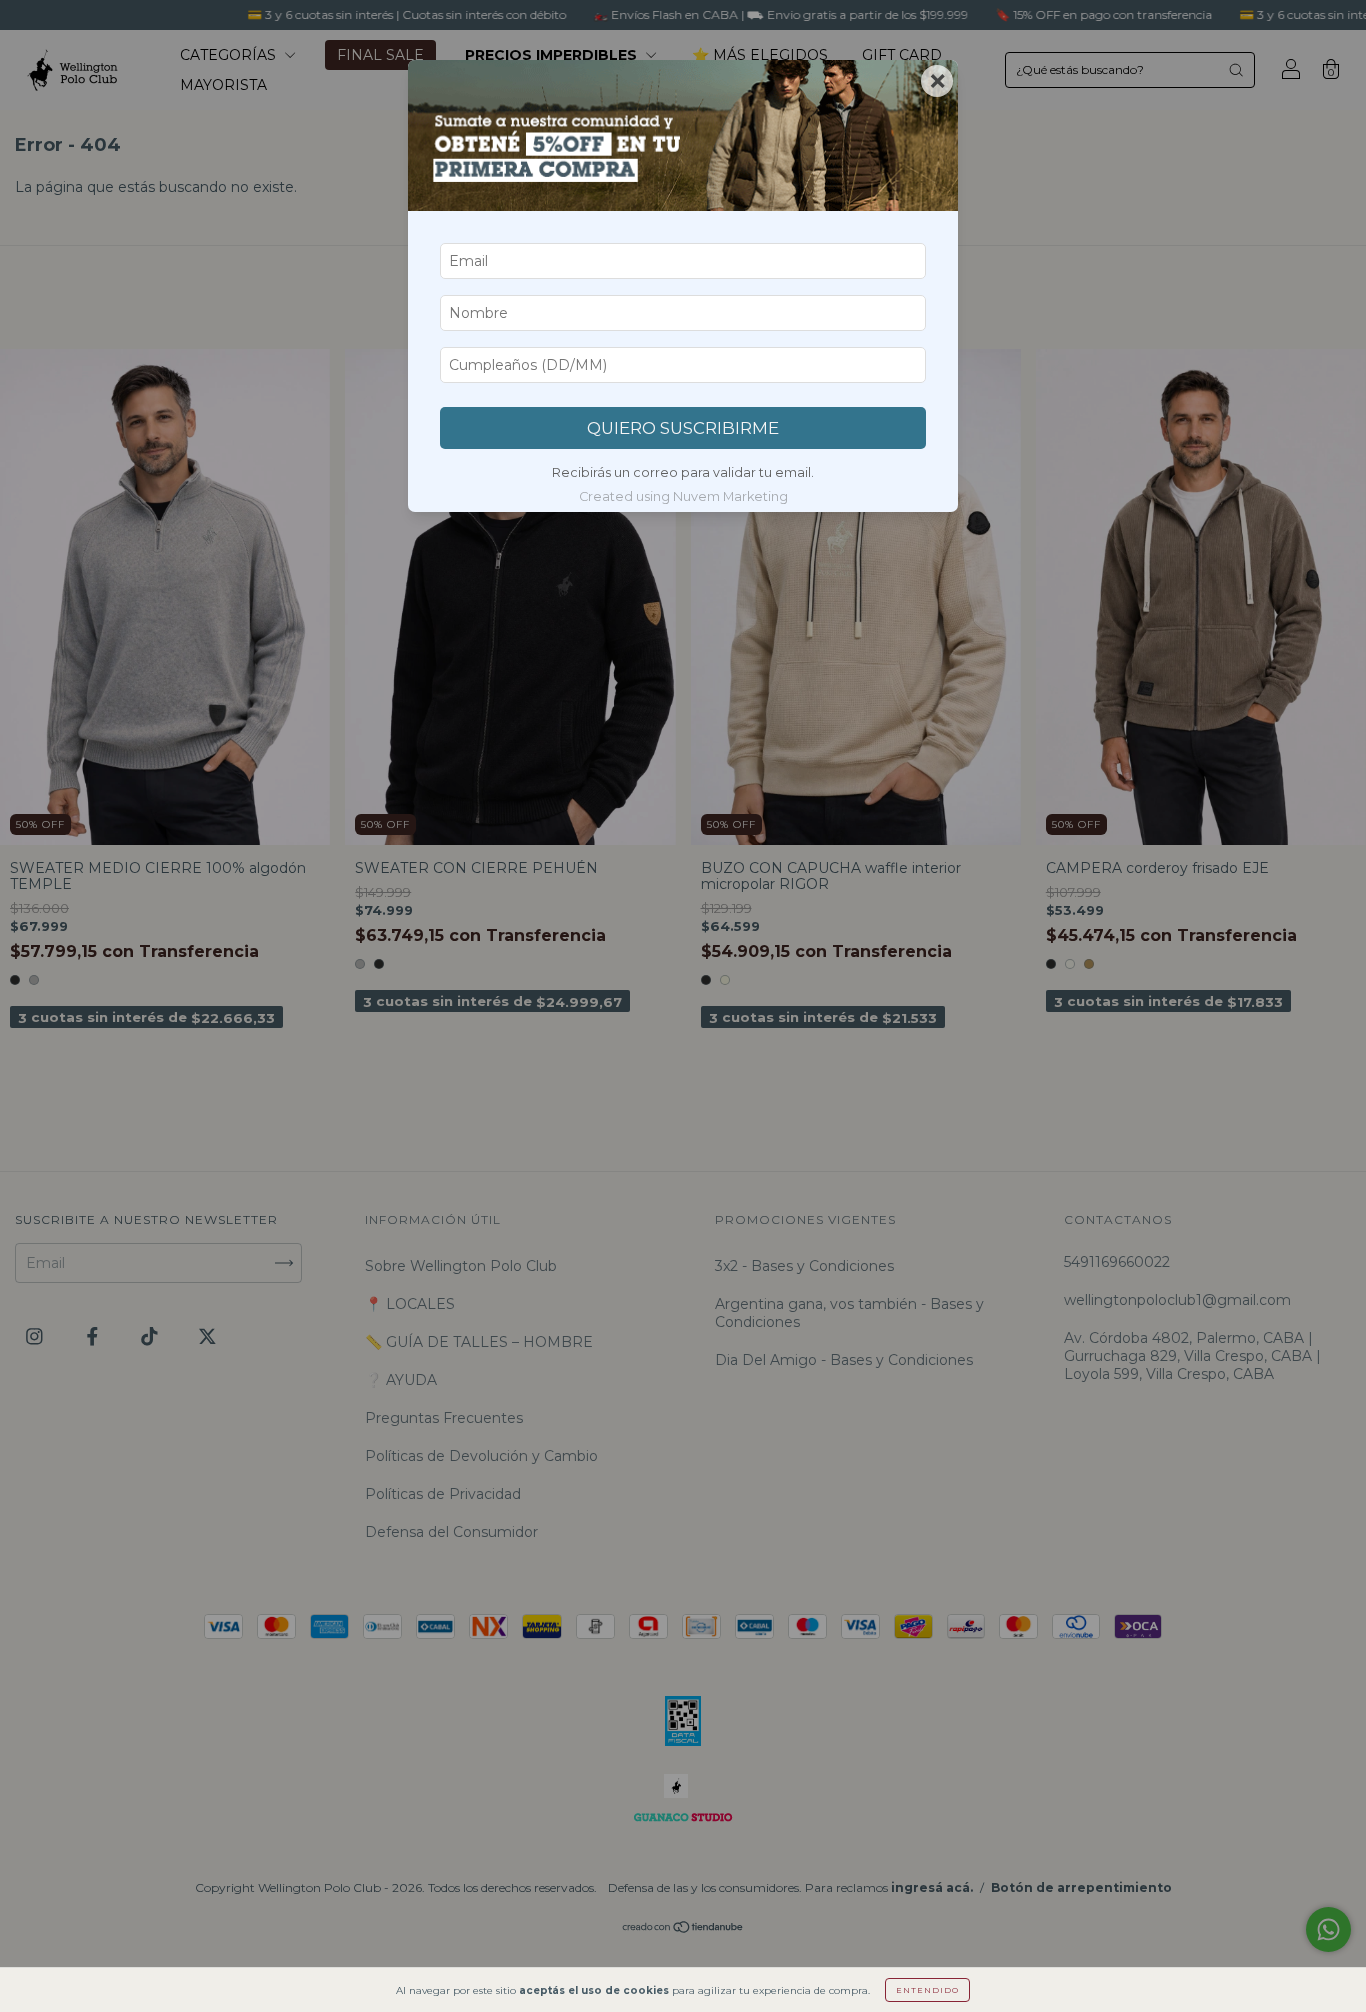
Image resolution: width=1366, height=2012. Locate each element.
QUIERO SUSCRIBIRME (683, 428)
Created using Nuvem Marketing (683, 496)
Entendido (927, 1990)
